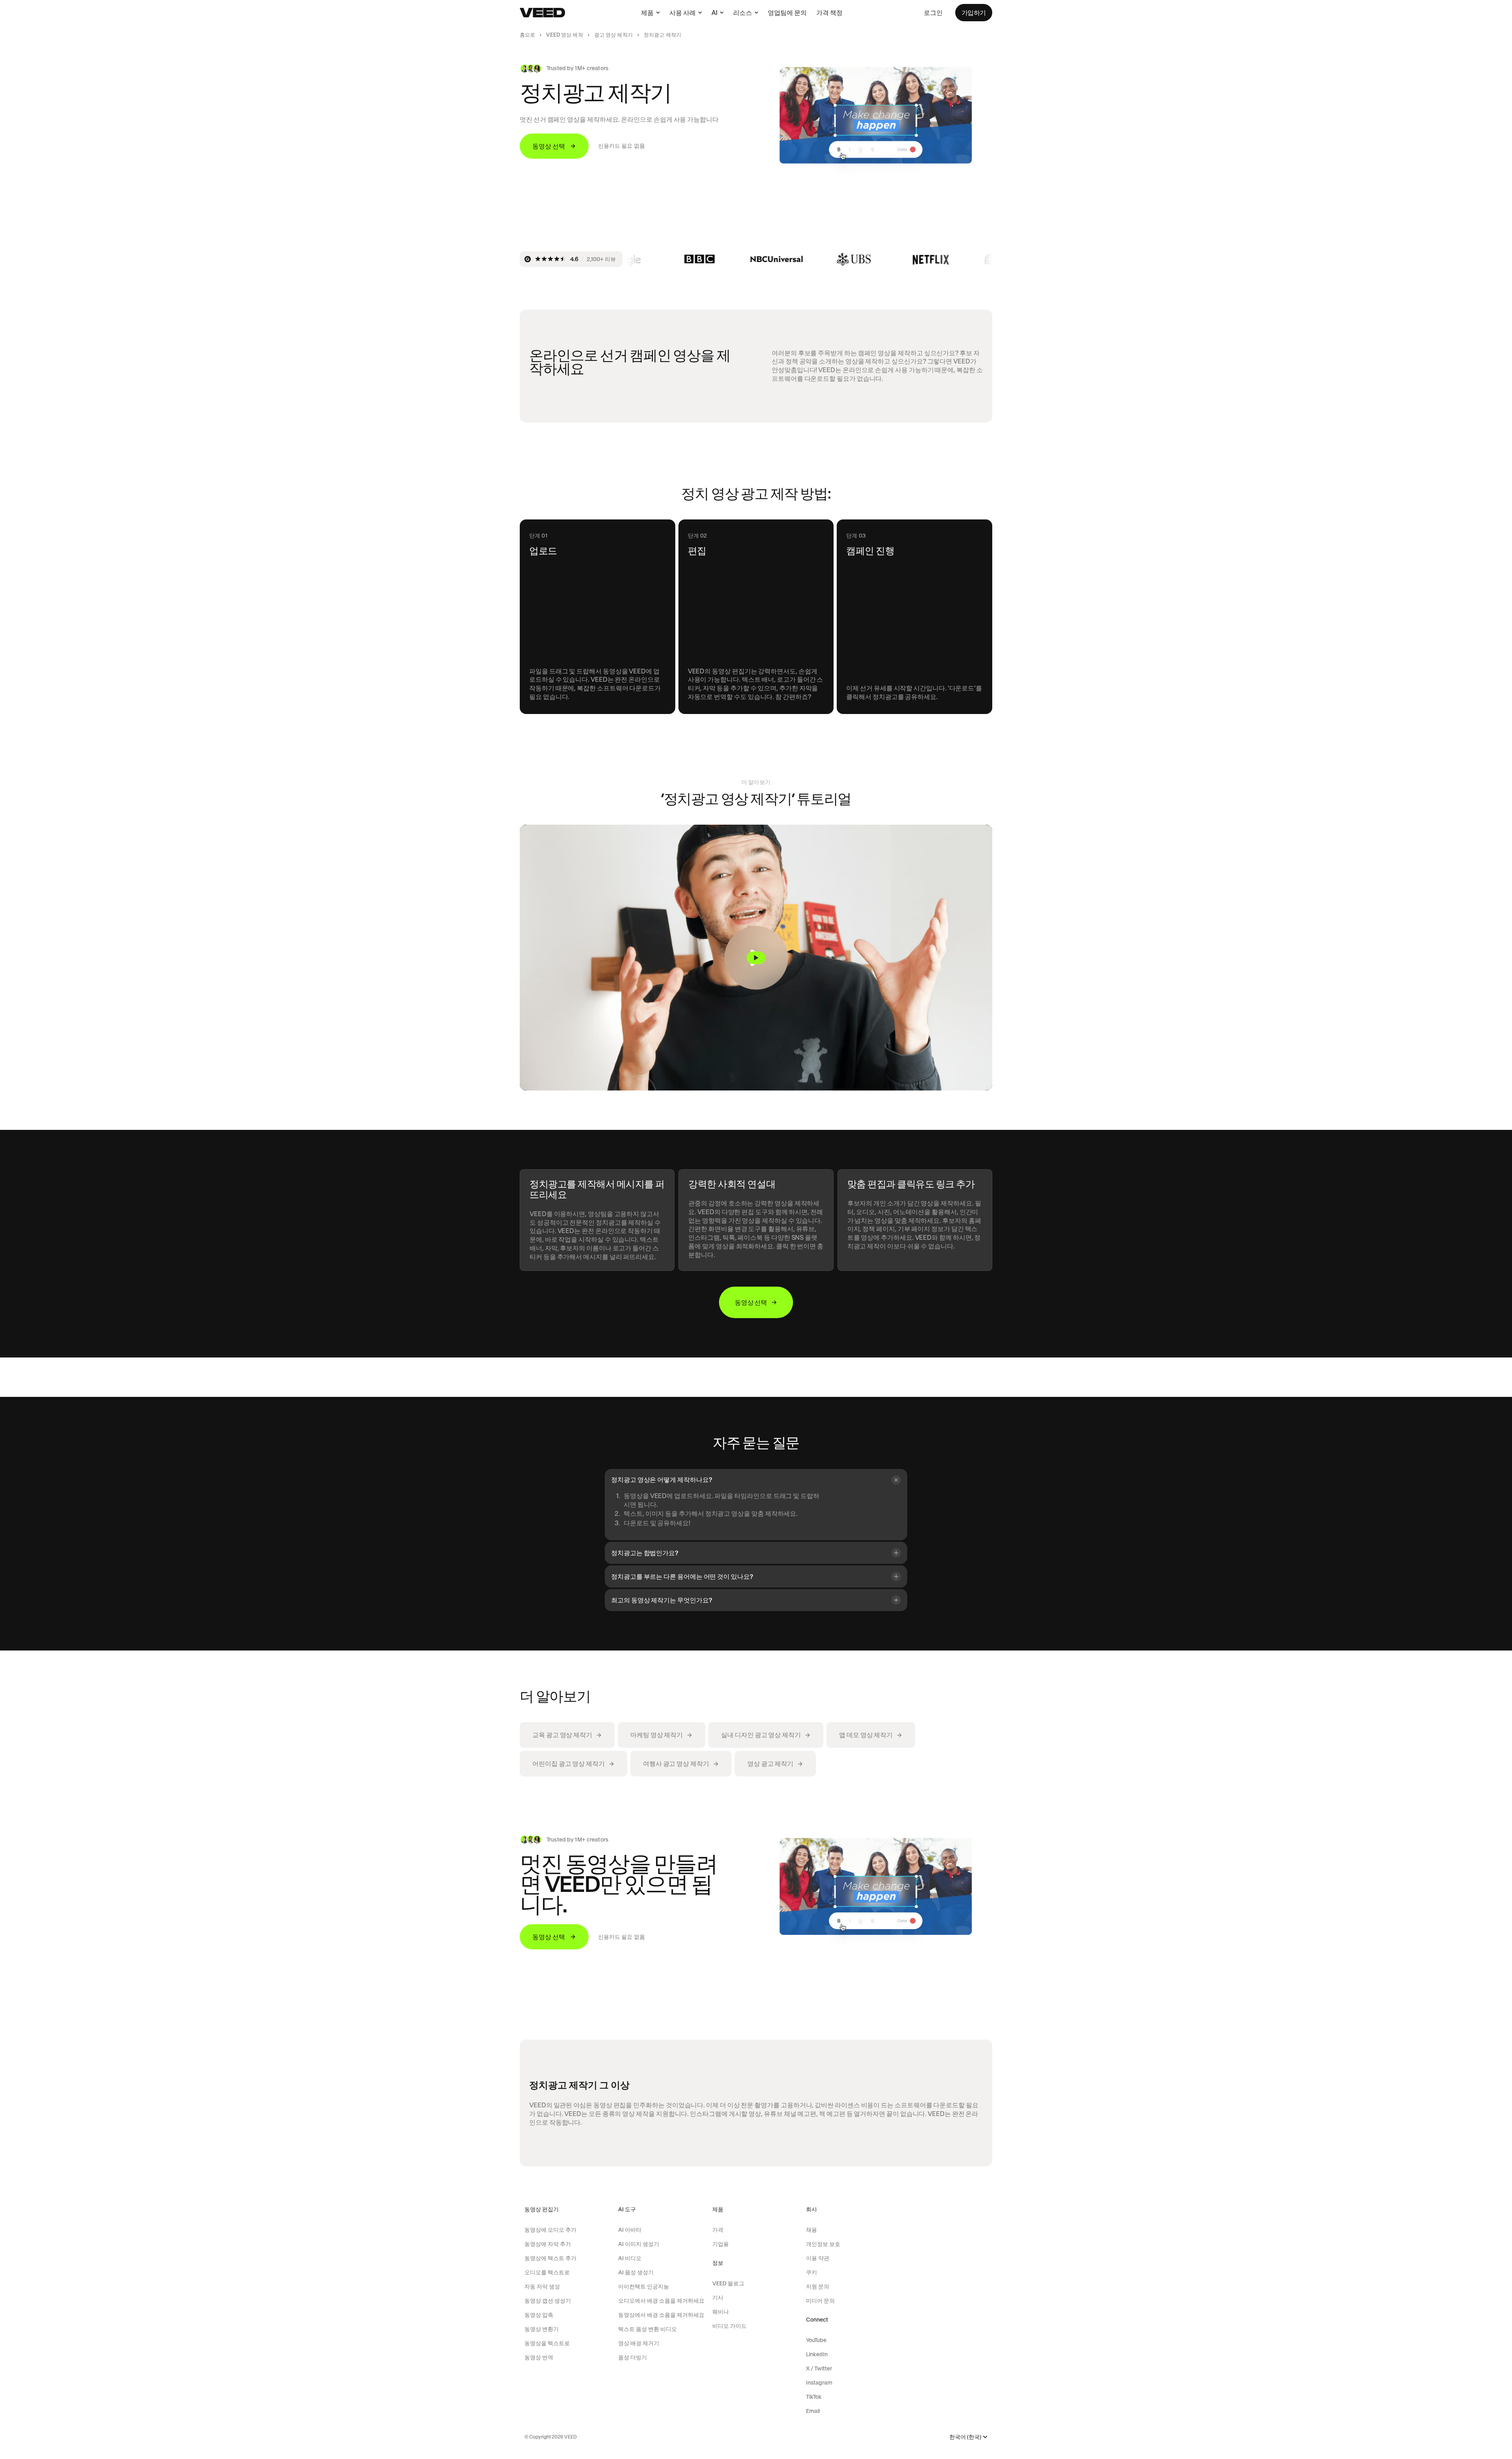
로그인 (933, 13)
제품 (647, 13)
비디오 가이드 (729, 2326)
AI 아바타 (630, 2230)
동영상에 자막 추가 (548, 2244)
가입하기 (974, 13)
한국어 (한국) (965, 2437)
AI (714, 13)
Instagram (819, 2383)
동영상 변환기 (542, 2329)
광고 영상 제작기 (613, 35)
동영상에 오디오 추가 (550, 2230)
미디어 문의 (820, 2301)
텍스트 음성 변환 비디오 (648, 2329)
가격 (718, 2230)
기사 (718, 2298)
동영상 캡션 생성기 (548, 2301)
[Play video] (756, 958)
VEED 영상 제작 (564, 35)
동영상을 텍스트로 (547, 2343)
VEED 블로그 (728, 2283)
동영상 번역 (539, 2357)
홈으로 (527, 35)
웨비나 (721, 2312)
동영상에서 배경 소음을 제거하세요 (661, 2315)
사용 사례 (683, 13)
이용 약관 (818, 2258)
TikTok (814, 2397)
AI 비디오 (630, 2258)
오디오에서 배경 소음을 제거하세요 (661, 2301)
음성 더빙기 (633, 2357)
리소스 (743, 13)
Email (813, 2411)
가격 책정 (829, 13)
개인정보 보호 (823, 2244)
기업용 (721, 2244)
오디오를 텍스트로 (547, 2272)
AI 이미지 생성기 (639, 2244)
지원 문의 (818, 2287)
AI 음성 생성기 (636, 2272)
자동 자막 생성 (542, 2287)
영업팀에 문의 (787, 13)
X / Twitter (819, 2368)
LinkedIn (817, 2354)
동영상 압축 (539, 2315)
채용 (812, 2230)
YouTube (816, 2340)
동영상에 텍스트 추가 (550, 2258)
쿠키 (812, 2272)
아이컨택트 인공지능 (644, 2287)
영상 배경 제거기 (639, 2343)
